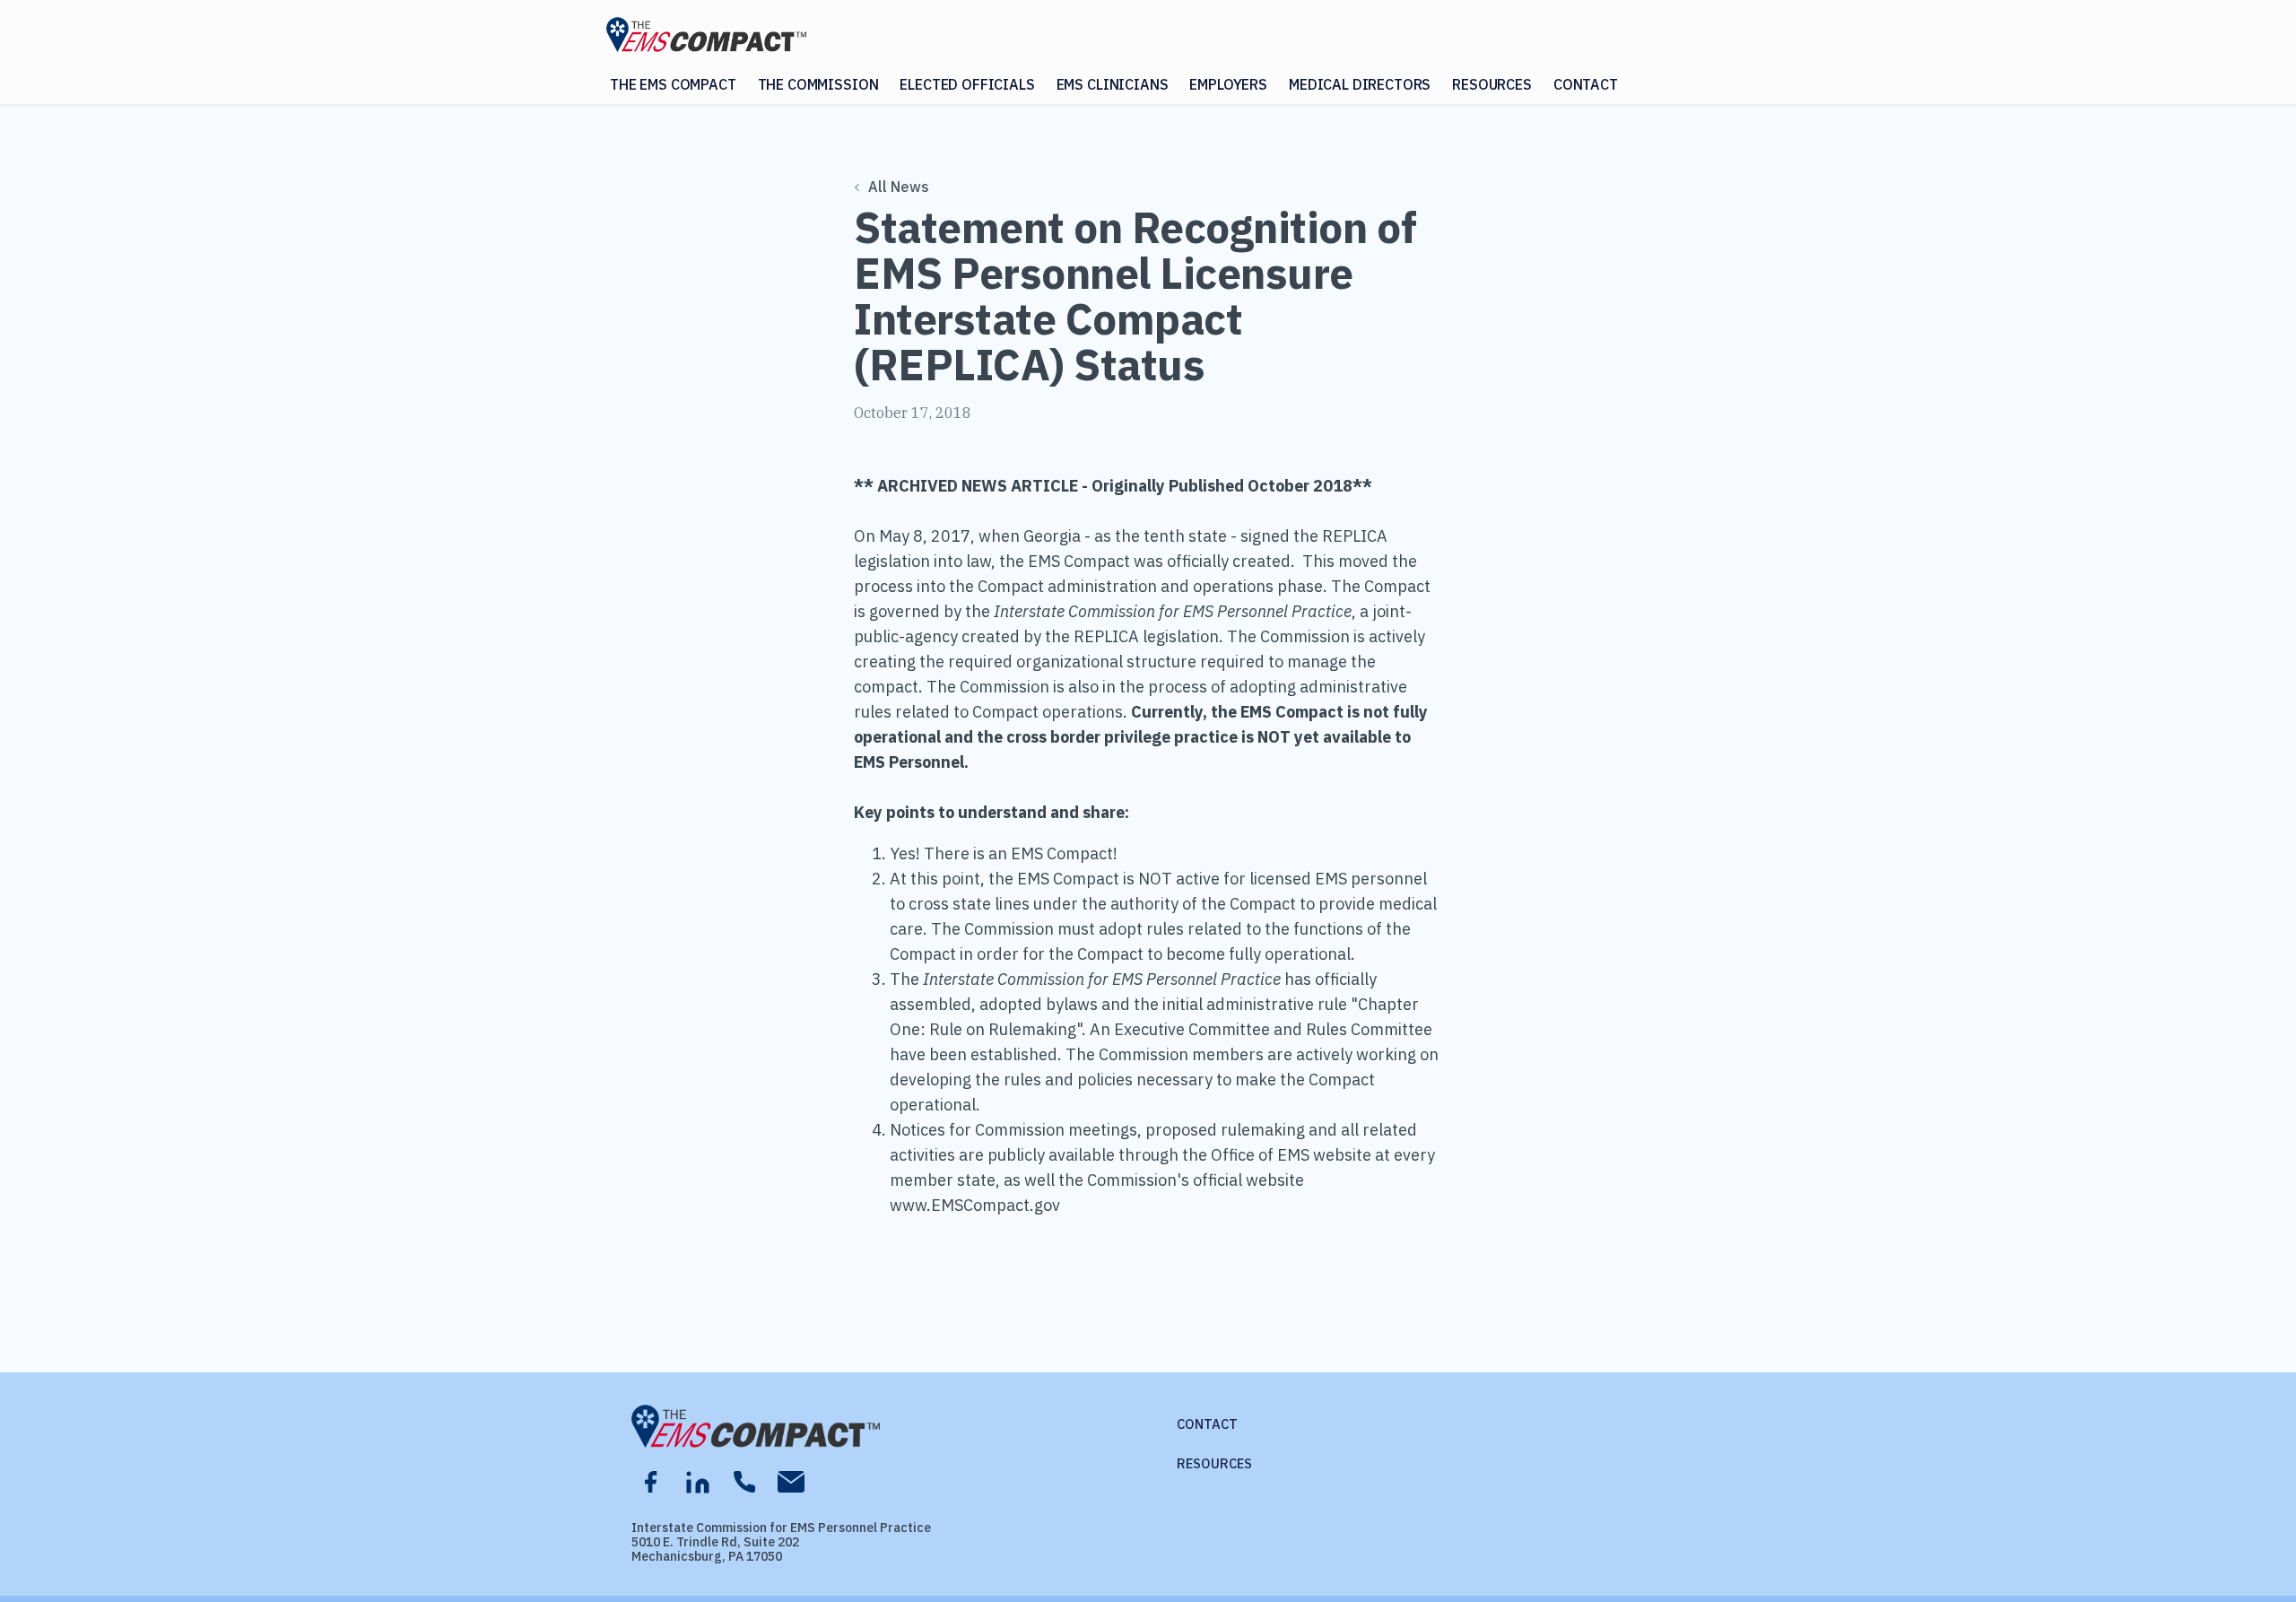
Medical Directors (1360, 84)
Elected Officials (967, 84)
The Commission (818, 84)
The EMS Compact (673, 84)
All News (899, 187)
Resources (1492, 84)
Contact (1586, 84)
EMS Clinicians (1113, 84)
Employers (1228, 84)
